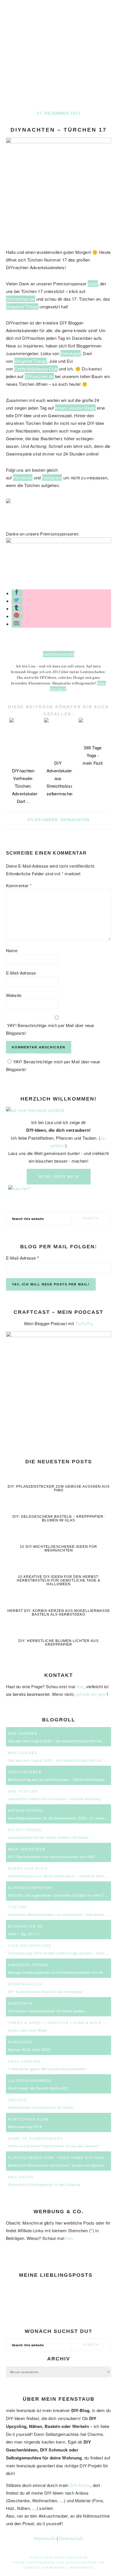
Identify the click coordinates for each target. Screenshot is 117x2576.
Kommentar (19, 885)
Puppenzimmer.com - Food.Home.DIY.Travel (59, 2157)
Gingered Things (22, 306)
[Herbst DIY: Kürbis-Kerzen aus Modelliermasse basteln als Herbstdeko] (59, 1602)
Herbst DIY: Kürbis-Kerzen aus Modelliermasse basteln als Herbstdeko (59, 1613)
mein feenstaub (58, 50)
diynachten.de (26, 1926)
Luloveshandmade (30, 2080)
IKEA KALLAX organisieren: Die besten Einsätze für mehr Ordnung (62, 1895)
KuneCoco (20, 2042)
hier (80, 1687)
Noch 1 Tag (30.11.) (24, 1934)
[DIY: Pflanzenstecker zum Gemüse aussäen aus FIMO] (59, 1478)
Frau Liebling (24, 2061)
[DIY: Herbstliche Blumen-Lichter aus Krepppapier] (59, 1633)
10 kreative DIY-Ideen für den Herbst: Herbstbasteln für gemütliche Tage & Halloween (58, 1580)
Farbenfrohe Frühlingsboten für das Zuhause (44, 2184)
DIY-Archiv (80, 2485)
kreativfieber (25, 1772)
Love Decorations (30, 1945)
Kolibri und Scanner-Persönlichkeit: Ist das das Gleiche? (54, 2146)
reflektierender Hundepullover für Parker (41, 2107)
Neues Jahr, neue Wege (27, 2030)
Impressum (45, 2538)
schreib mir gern (91, 1694)
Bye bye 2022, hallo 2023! (29, 2049)
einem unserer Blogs (75, 408)
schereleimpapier (30, 1887)
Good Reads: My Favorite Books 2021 (39, 2088)
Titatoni (17, 1907)
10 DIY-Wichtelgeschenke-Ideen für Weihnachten (58, 1549)
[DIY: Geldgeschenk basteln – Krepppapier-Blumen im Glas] (59, 1509)
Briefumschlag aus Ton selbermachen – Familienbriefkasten (57, 1779)
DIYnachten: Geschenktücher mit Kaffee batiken (47, 2011)
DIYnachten (75, 820)
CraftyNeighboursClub (36, 369)
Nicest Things (25, 1830)
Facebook (23, 478)
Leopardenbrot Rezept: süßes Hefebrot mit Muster (48, 1837)
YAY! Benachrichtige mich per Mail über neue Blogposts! (50, 1029)
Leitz (93, 283)
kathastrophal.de (85, 2563)
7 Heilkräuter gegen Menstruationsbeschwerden (47, 2069)
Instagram (52, 478)
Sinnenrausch (25, 1984)
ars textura (23, 1791)
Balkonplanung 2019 (25, 2127)
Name (12, 950)
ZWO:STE (17, 2100)
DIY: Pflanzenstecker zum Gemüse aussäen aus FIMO (59, 1488)
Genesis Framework (44, 2568)
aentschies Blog (28, 2119)
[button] (17, 593)
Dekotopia (71, 353)
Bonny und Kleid (28, 1868)
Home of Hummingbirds (35, 2138)
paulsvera (21, 2177)
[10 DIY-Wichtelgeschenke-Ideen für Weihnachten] (59, 1539)
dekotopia (20, 2003)
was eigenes (23, 1733)
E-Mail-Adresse (21, 973)
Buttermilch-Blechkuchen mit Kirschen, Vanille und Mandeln (56, 2165)
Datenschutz (71, 2538)
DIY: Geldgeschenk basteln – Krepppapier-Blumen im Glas (59, 1518)
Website (14, 995)
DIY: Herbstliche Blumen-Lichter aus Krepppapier (58, 1643)
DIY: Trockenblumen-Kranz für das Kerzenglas (45, 1992)
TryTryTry (84, 1323)
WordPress (82, 2568)
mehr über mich (59, 1177)
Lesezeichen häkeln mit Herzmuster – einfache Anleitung (54, 1799)
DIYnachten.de (21, 299)
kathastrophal (26, 1810)
